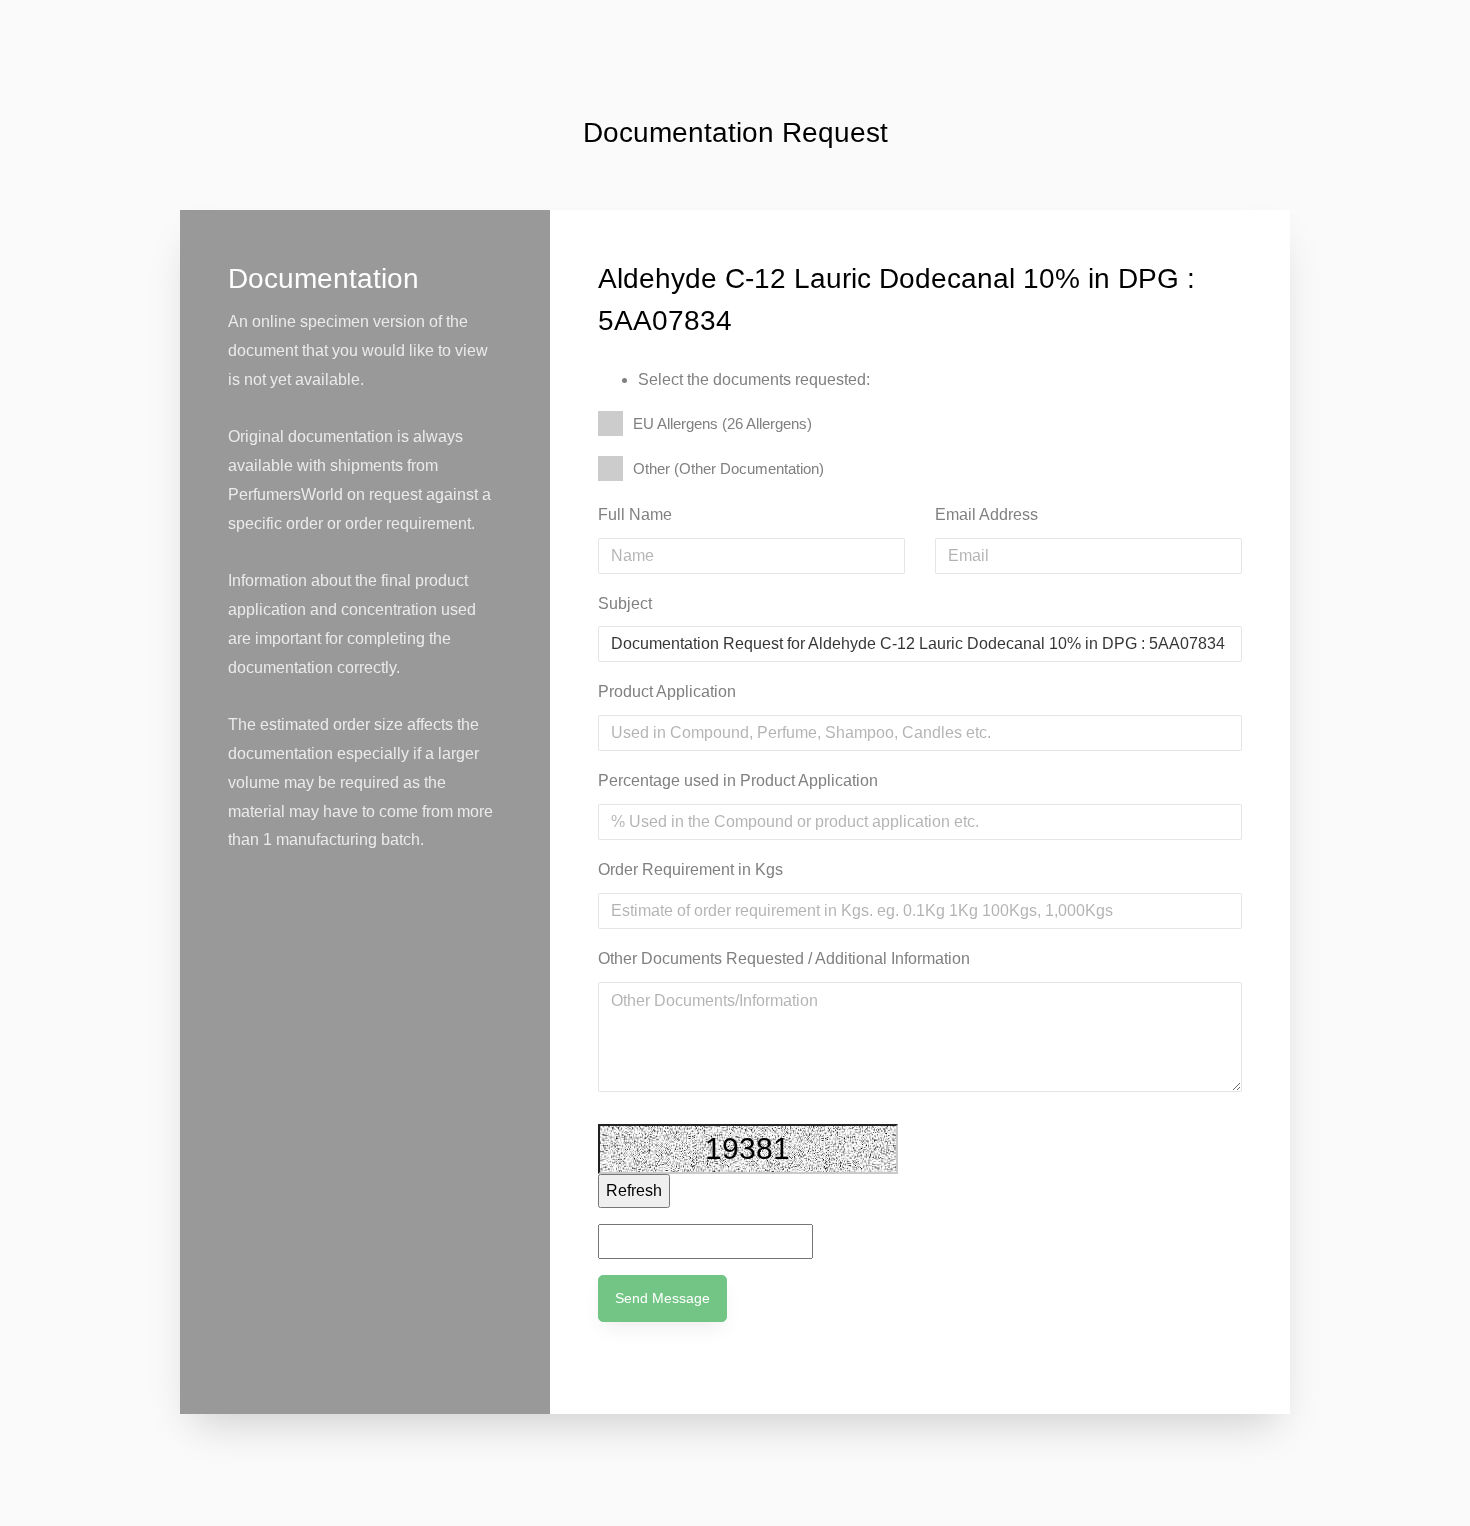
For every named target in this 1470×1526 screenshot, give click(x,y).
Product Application (667, 691)
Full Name (635, 514)
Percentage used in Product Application (738, 780)
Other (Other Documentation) (728, 468)
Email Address (986, 514)
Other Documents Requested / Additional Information (784, 958)
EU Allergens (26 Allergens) (722, 423)
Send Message (662, 1298)
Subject (625, 603)
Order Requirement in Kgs (690, 869)
